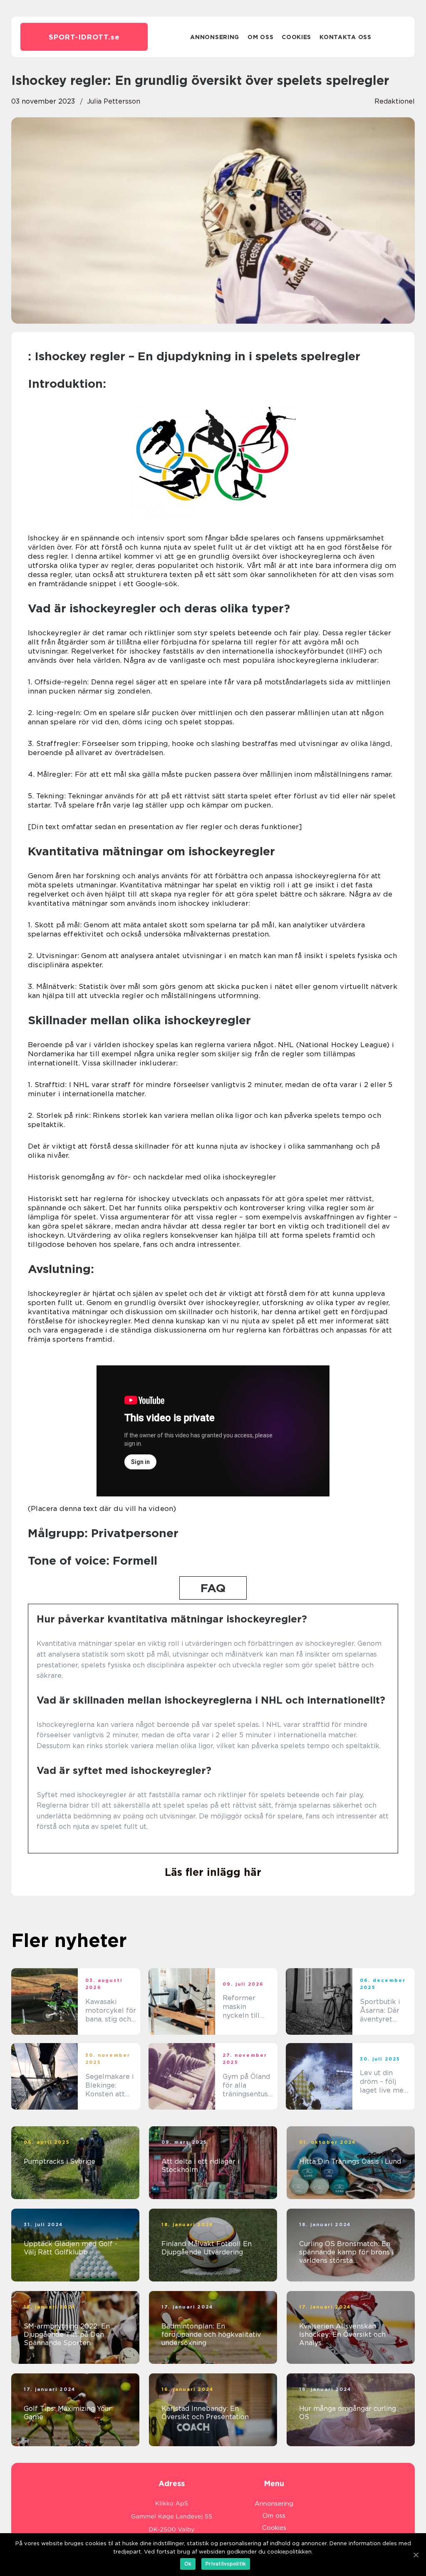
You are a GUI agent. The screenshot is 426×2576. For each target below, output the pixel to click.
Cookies (296, 37)
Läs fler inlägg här (213, 1872)
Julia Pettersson (114, 101)
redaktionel (395, 101)
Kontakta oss (345, 37)
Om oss (260, 37)
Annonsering (215, 37)
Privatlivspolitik (226, 2564)
